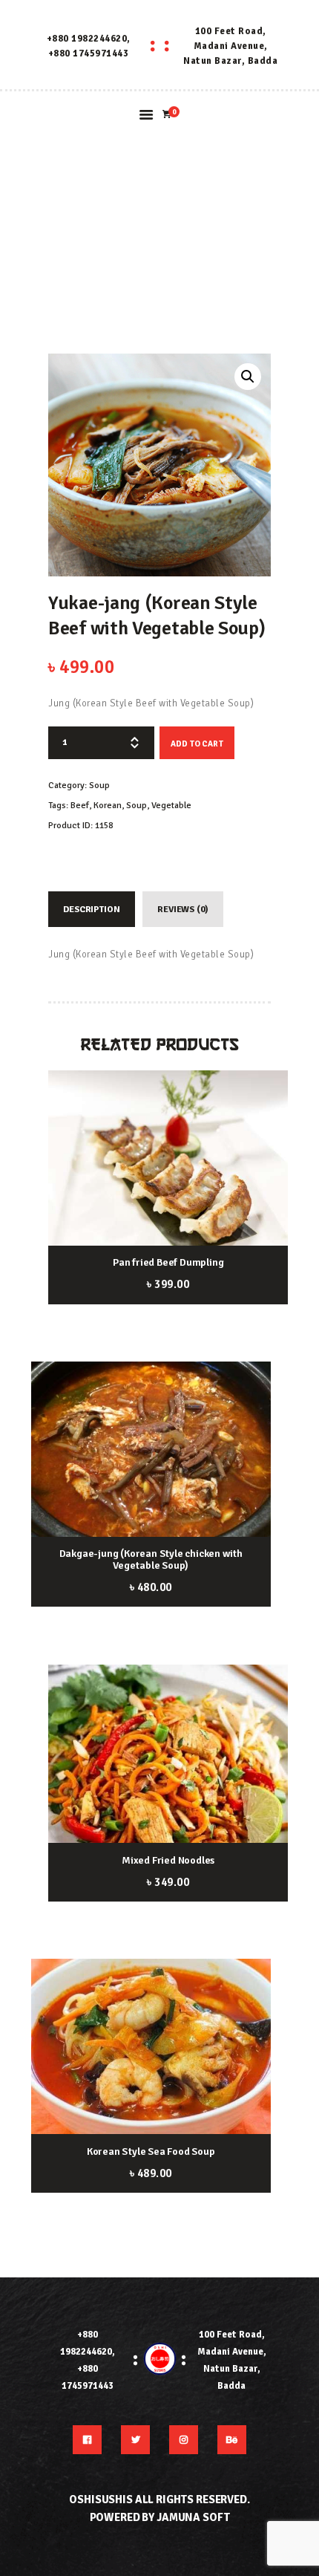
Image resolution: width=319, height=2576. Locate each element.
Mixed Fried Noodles (168, 1861)
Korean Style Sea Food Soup (151, 2152)
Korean (108, 806)
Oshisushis (101, 2499)
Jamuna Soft (193, 2517)
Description (91, 910)
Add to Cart (197, 744)
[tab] (92, 909)
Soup (99, 786)
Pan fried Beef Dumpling (168, 1263)
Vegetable (171, 806)
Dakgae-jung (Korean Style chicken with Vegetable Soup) (151, 1560)
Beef (80, 806)
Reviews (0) (182, 910)
